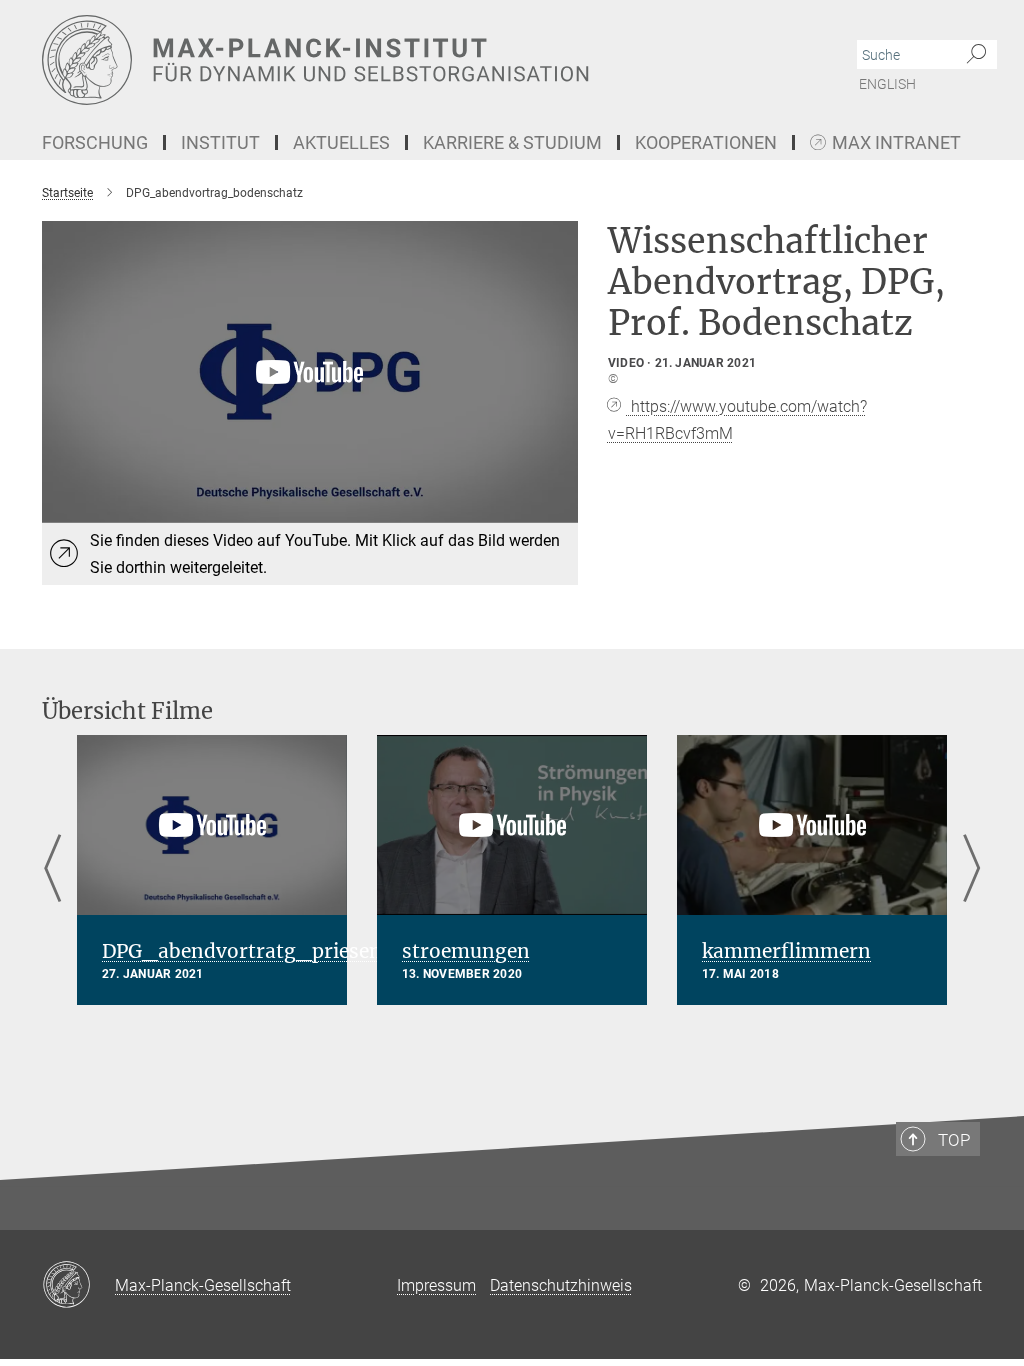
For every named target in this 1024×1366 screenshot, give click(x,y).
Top (954, 1140)
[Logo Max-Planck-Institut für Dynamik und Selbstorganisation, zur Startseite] (417, 60)
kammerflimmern (786, 951)
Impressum (436, 1285)
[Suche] (976, 55)
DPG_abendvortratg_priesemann (263, 951)
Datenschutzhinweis (561, 1285)
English (887, 84)
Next (971, 870)
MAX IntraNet (896, 143)
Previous (52, 870)
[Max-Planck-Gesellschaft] (78, 1286)
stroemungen (466, 951)
